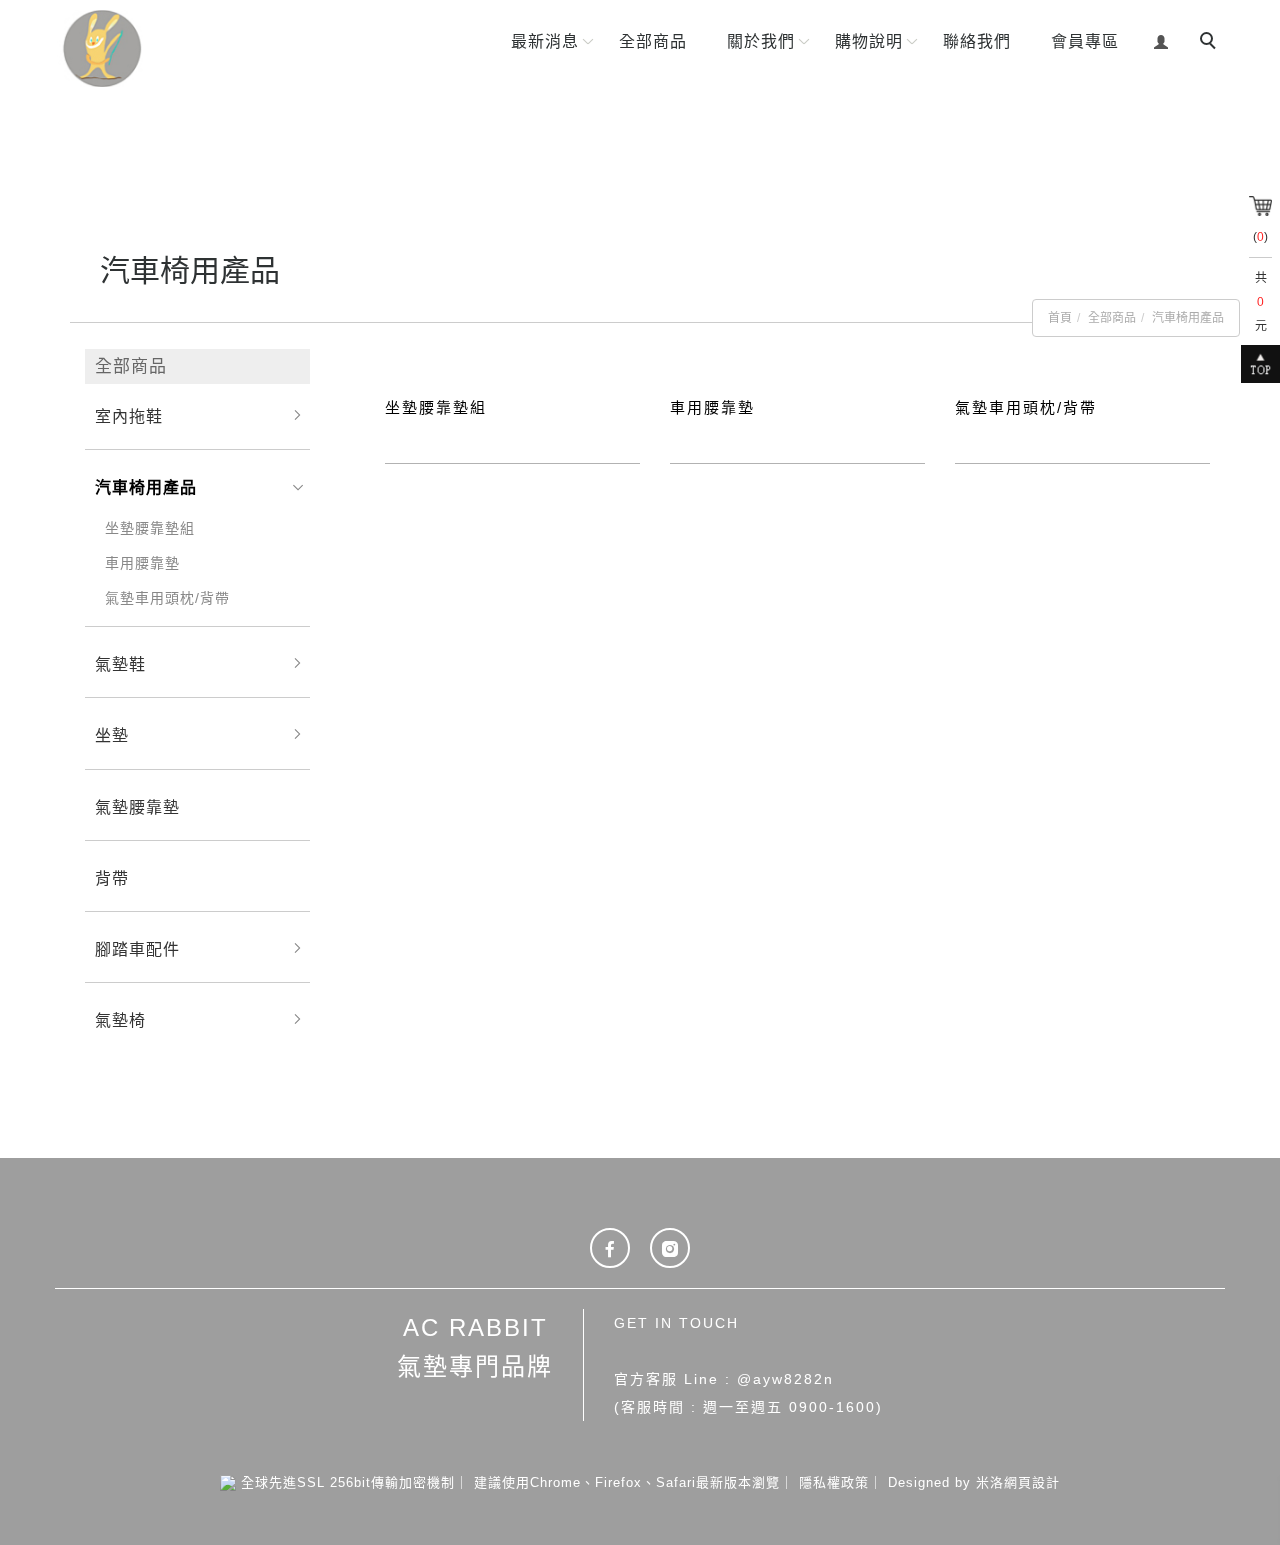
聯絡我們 (977, 41)
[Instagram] (670, 1248)
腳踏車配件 (137, 949)
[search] (1211, 43)
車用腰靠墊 (142, 563)
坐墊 (112, 735)
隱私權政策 (834, 1482)
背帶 (112, 878)
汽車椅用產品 (1188, 318)
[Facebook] (610, 1248)
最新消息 (545, 41)
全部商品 (653, 41)
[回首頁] (172, 48)
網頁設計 (1032, 1482)
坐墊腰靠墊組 (150, 528)
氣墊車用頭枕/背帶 (167, 598)
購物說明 (869, 41)
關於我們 (761, 41)
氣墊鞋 (120, 664)
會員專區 (1085, 41)
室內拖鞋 (129, 416)
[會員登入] (1161, 39)
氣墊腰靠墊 (137, 807)
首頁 (1060, 318)
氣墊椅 (120, 1020)
